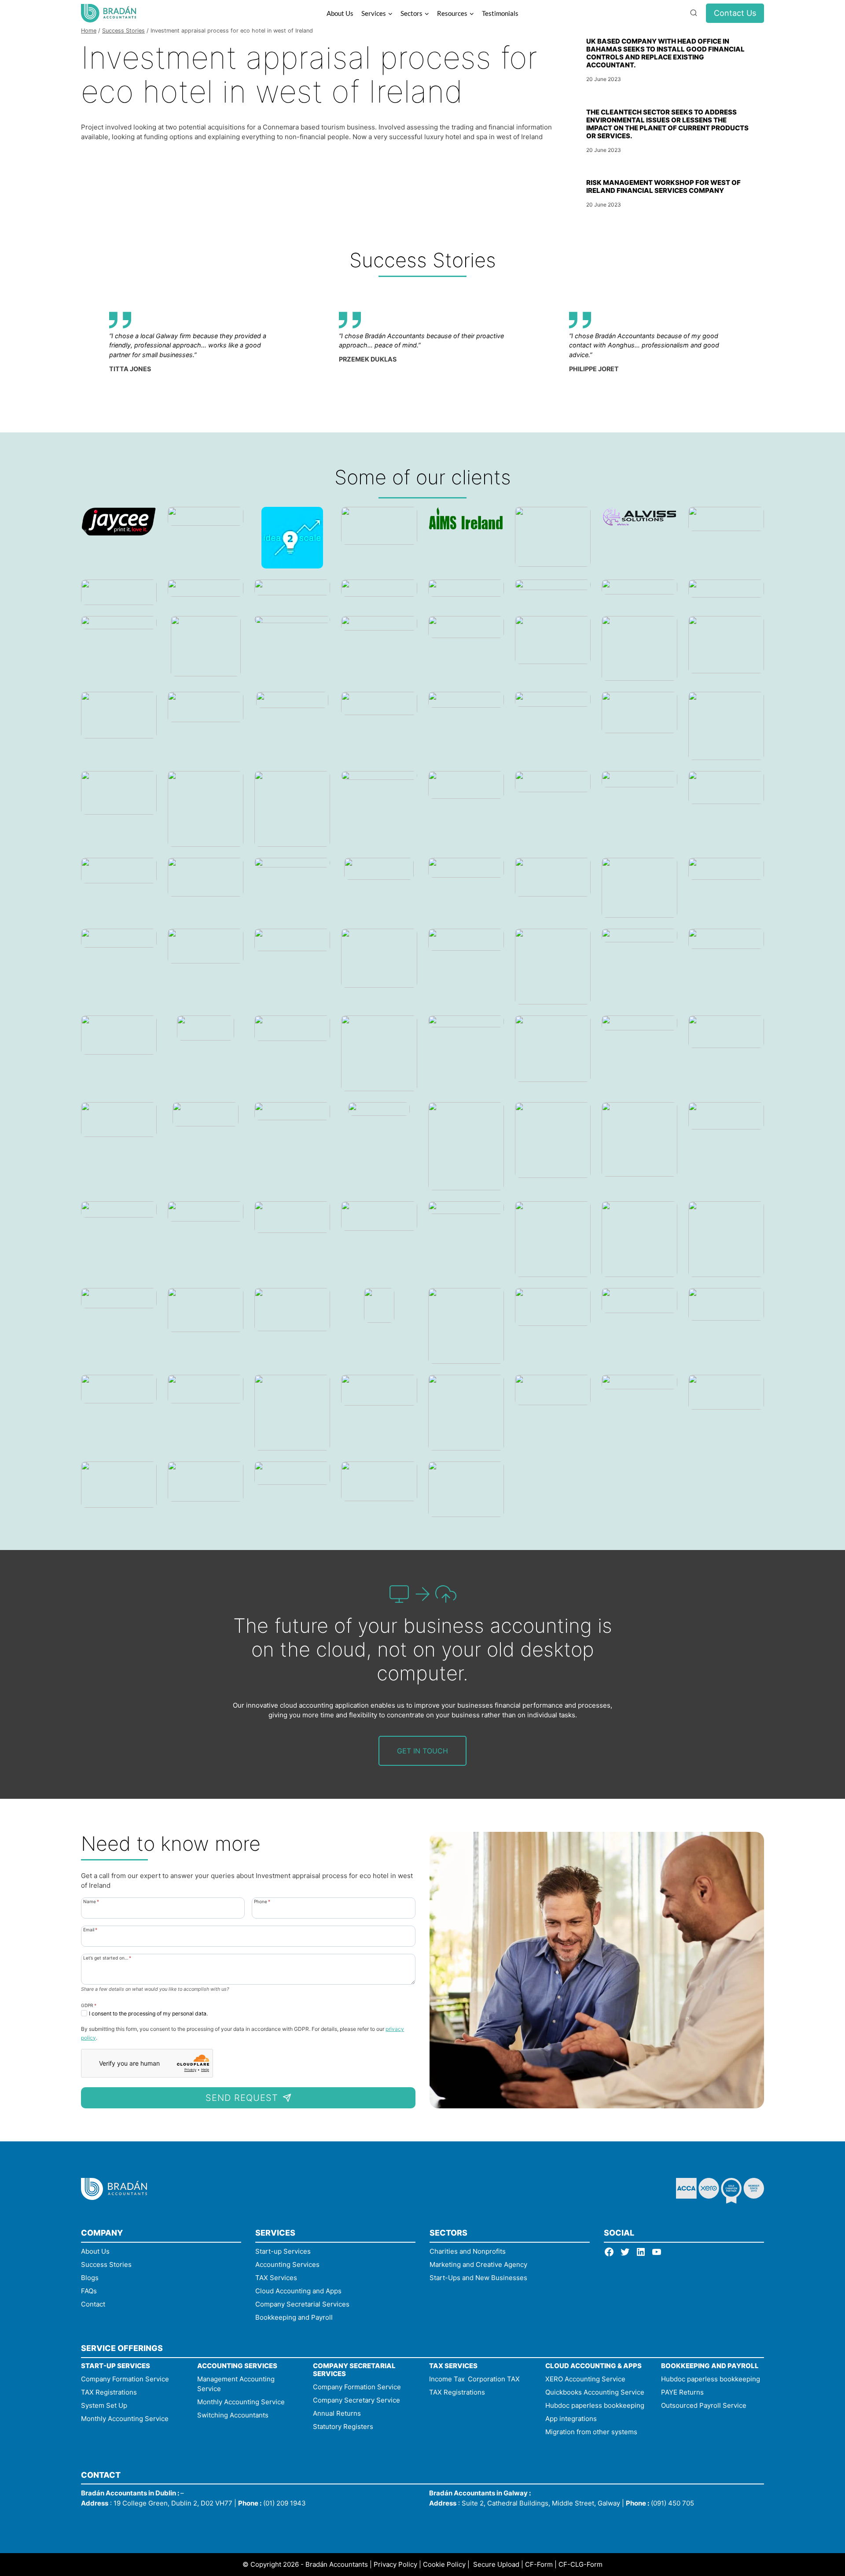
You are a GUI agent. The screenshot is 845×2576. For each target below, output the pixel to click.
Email (90, 1929)
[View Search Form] (694, 13)
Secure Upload (496, 2564)
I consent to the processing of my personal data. (148, 2013)
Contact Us (735, 13)
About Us (340, 13)
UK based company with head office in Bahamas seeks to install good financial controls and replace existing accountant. (665, 53)
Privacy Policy (395, 2564)
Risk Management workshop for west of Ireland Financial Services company (663, 186)
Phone (262, 1901)
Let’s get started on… (107, 1958)
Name (91, 1901)
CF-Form (539, 2564)
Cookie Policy (444, 2564)
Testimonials (500, 13)
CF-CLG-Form (580, 2564)
